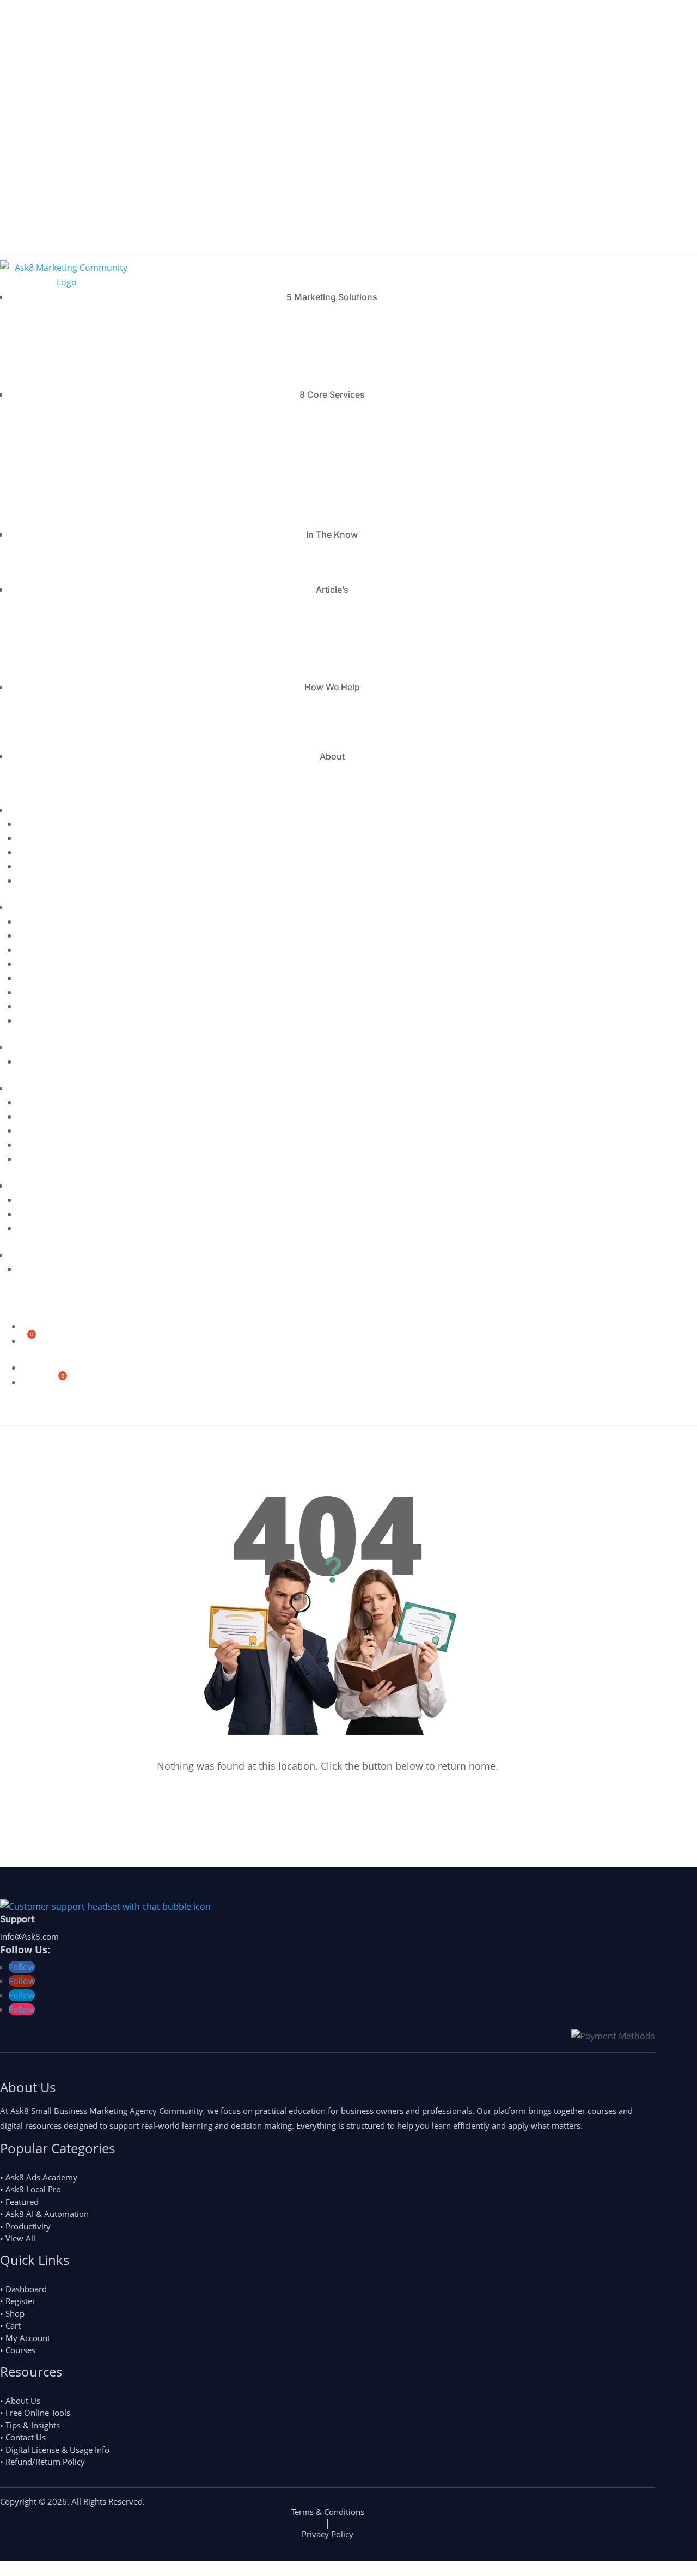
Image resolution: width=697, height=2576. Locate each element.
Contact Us (95, 776)
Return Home (321, 1788)
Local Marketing (95, 428)
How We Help (332, 687)
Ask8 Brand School (95, 623)
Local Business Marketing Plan (95, 707)
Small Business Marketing (95, 499)
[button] (3, 192)
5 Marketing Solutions (332, 297)
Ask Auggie (95, 666)
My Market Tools (95, 513)
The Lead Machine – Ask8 (95, 317)
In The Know (332, 534)
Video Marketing (95, 457)
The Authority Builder (95, 345)
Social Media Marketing (95, 471)
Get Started (31, 1412)
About (332, 756)
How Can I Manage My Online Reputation (98, 561)
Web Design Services (95, 485)
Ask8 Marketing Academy (95, 637)
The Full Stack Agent (95, 373)
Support (17, 1919)
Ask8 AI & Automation (95, 609)
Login (13, 244)
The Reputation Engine (95, 331)
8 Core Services (332, 394)
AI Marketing (95, 414)
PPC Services (95, 442)
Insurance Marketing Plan (95, 735)
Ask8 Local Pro (95, 652)
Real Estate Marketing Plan (95, 721)
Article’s (332, 590)
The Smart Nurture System (95, 359)
